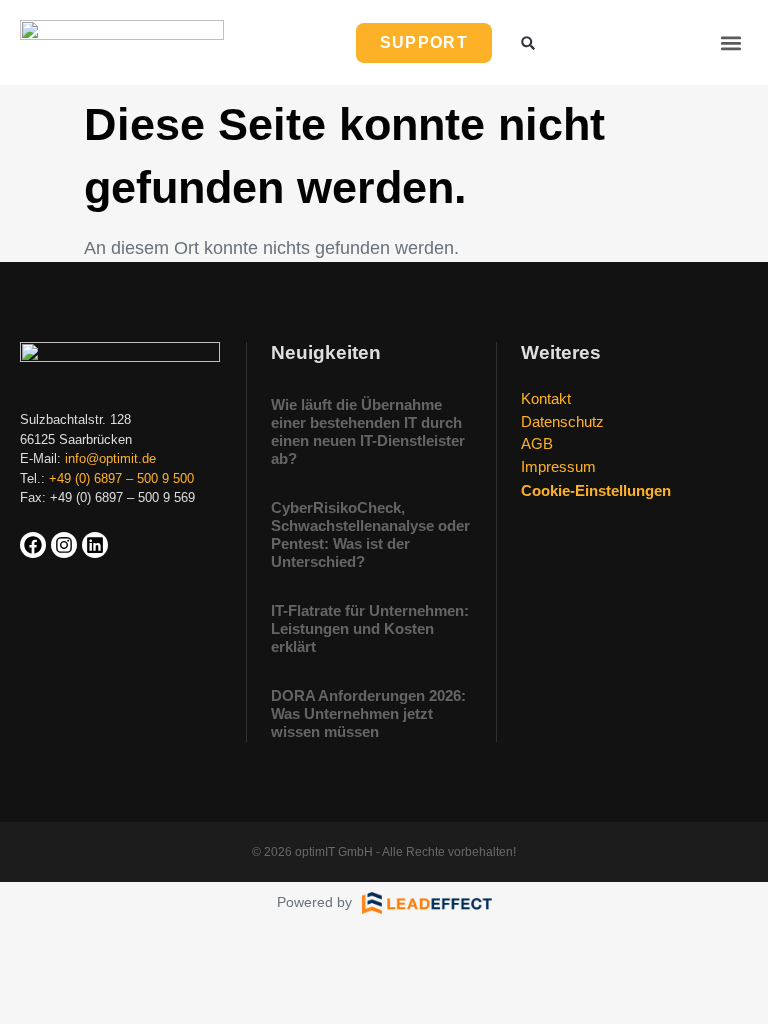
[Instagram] (64, 545)
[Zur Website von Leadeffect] (427, 903)
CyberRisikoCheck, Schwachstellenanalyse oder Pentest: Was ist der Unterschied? (370, 534)
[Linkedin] (95, 545)
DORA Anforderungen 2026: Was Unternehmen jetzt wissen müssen (368, 713)
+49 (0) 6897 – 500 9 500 (121, 478)
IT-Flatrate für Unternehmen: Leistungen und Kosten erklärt (370, 628)
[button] (731, 42)
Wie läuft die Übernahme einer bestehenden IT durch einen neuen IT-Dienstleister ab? (368, 431)
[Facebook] (33, 545)
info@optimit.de (110, 458)
